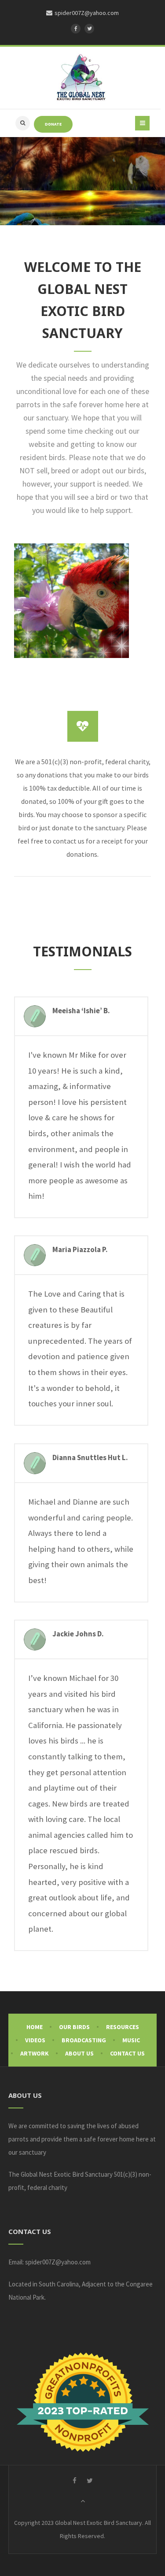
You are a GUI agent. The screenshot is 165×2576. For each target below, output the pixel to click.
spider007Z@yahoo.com (58, 2262)
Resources (123, 2027)
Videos (35, 2040)
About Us (79, 2053)
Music (131, 2040)
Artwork (35, 2053)
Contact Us (127, 2053)
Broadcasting (84, 2040)
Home (35, 2027)
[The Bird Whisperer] (81, 78)
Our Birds (74, 2027)
